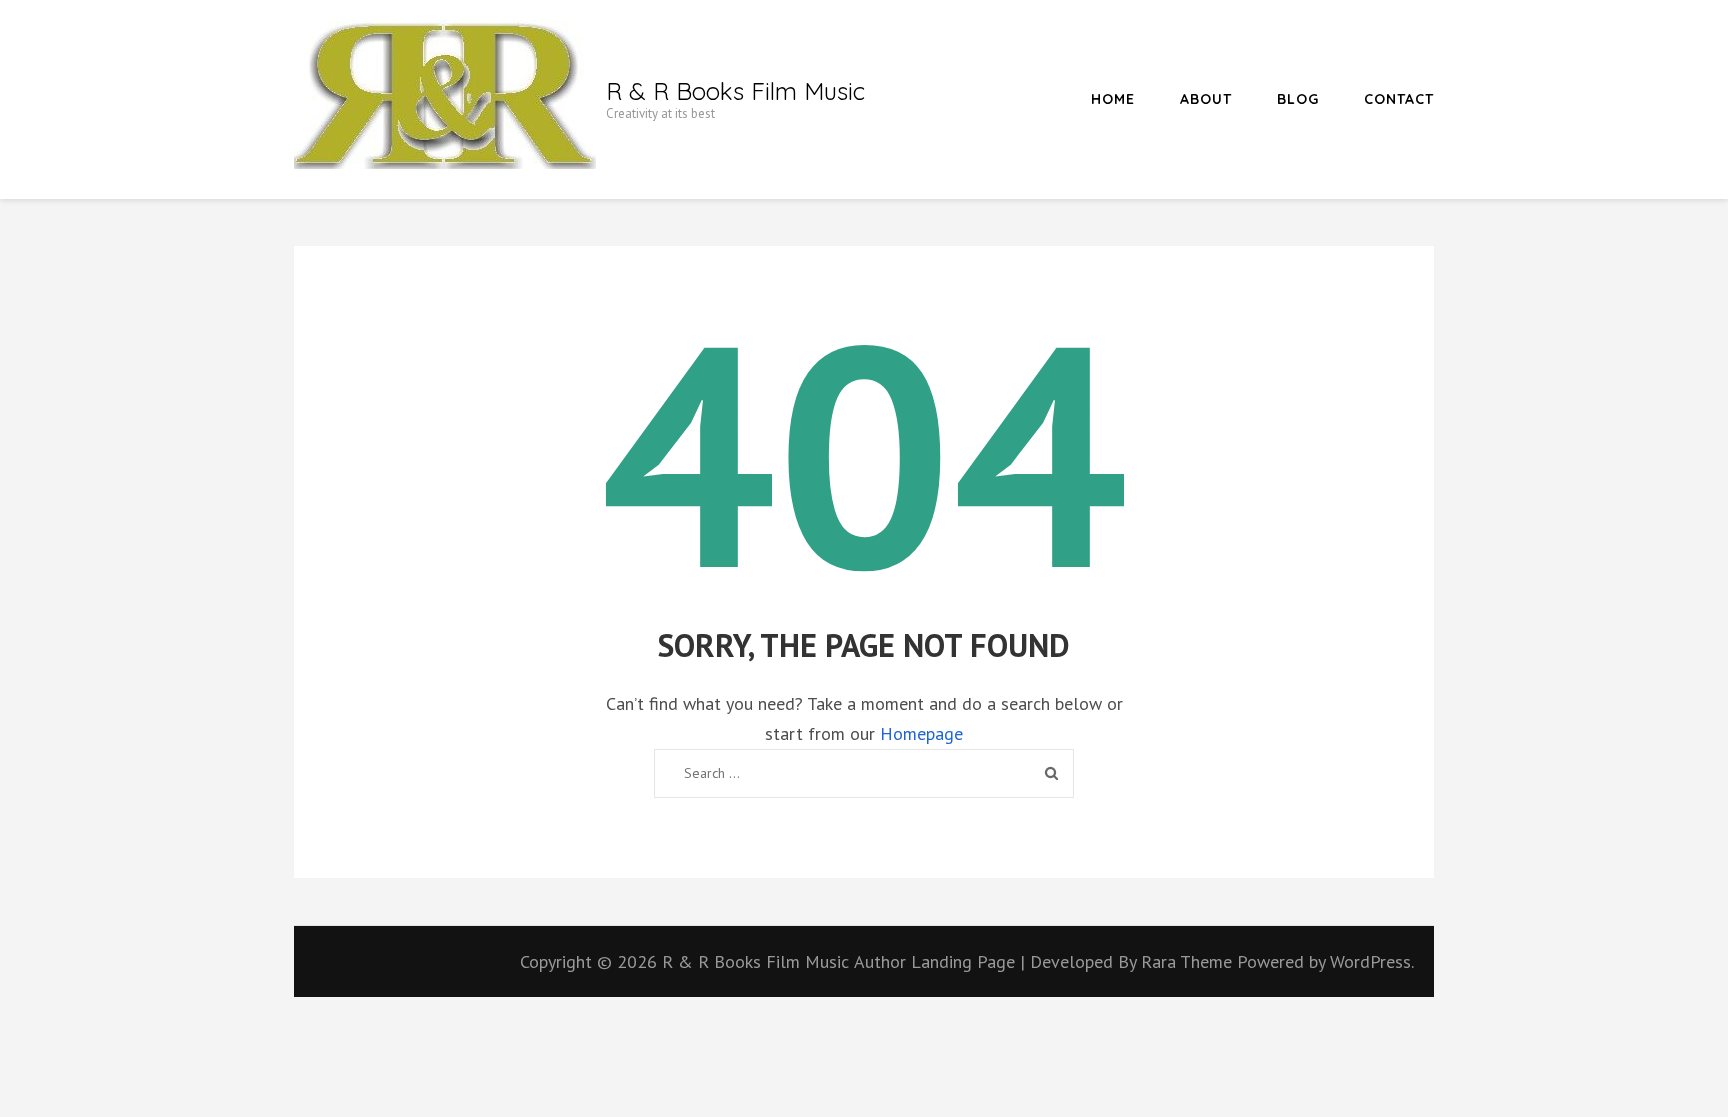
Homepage (921, 733)
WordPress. (1372, 961)
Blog (1298, 99)
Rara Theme (1189, 961)
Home (1113, 99)
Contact (1399, 99)
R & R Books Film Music (735, 91)
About (1206, 99)
